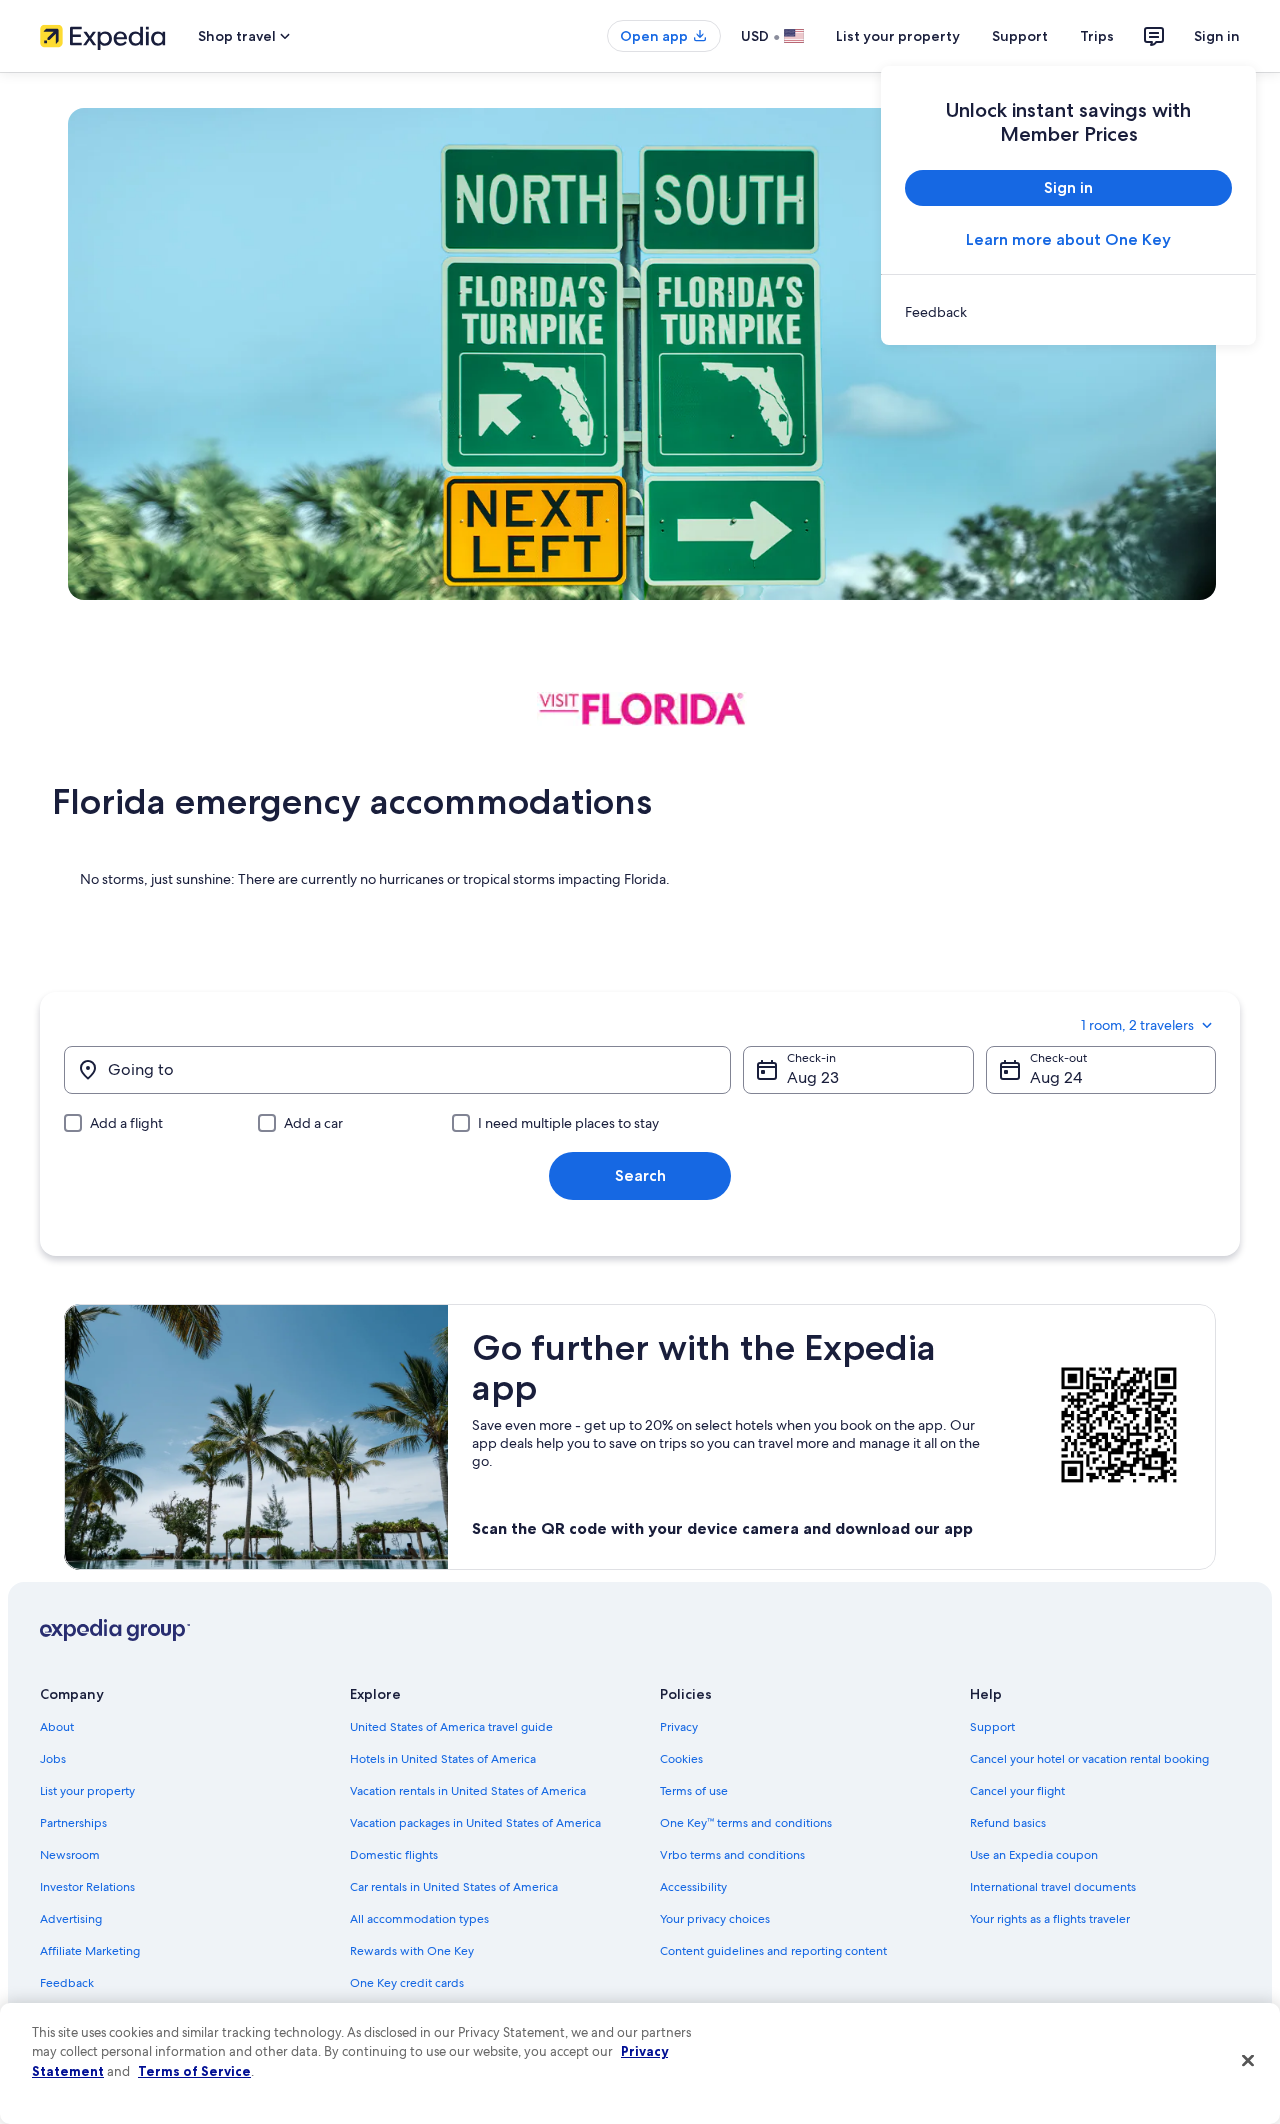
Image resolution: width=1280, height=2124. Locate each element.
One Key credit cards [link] (407, 1983)
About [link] (57, 1727)
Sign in (1217, 36)
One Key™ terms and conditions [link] (746, 1823)
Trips (1097, 36)
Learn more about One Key (1068, 239)
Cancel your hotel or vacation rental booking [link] (1089, 1759)
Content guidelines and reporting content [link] (773, 1951)
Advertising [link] (71, 1919)
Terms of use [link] (694, 1791)
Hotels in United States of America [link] (443, 1759)
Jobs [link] (53, 1759)
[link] (1068, 312)
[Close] (1248, 2061)
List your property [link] (87, 1791)
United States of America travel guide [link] (451, 1727)
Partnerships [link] (73, 1823)
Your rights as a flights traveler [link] (1050, 1919)
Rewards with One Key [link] (412, 1951)
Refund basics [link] (1008, 1823)
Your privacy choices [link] (715, 1919)
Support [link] (992, 1727)
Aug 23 (813, 1077)
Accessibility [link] (693, 1887)
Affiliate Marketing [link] (90, 1951)
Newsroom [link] (70, 1855)
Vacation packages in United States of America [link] (475, 1823)
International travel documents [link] (1053, 1887)
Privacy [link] (679, 1727)
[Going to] (397, 1070)
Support (1020, 36)
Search (640, 1175)
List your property (898, 36)
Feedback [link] (67, 1983)
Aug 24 (1056, 1077)
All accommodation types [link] (419, 1919)
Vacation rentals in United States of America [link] (468, 1791)
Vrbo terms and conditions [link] (732, 1855)
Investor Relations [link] (87, 1887)
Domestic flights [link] (394, 1855)
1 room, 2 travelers (1137, 1025)
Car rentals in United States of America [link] (454, 1887)
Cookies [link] (681, 1759)
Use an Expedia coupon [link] (1034, 1855)
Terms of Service (194, 2071)
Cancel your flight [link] (1017, 1791)
